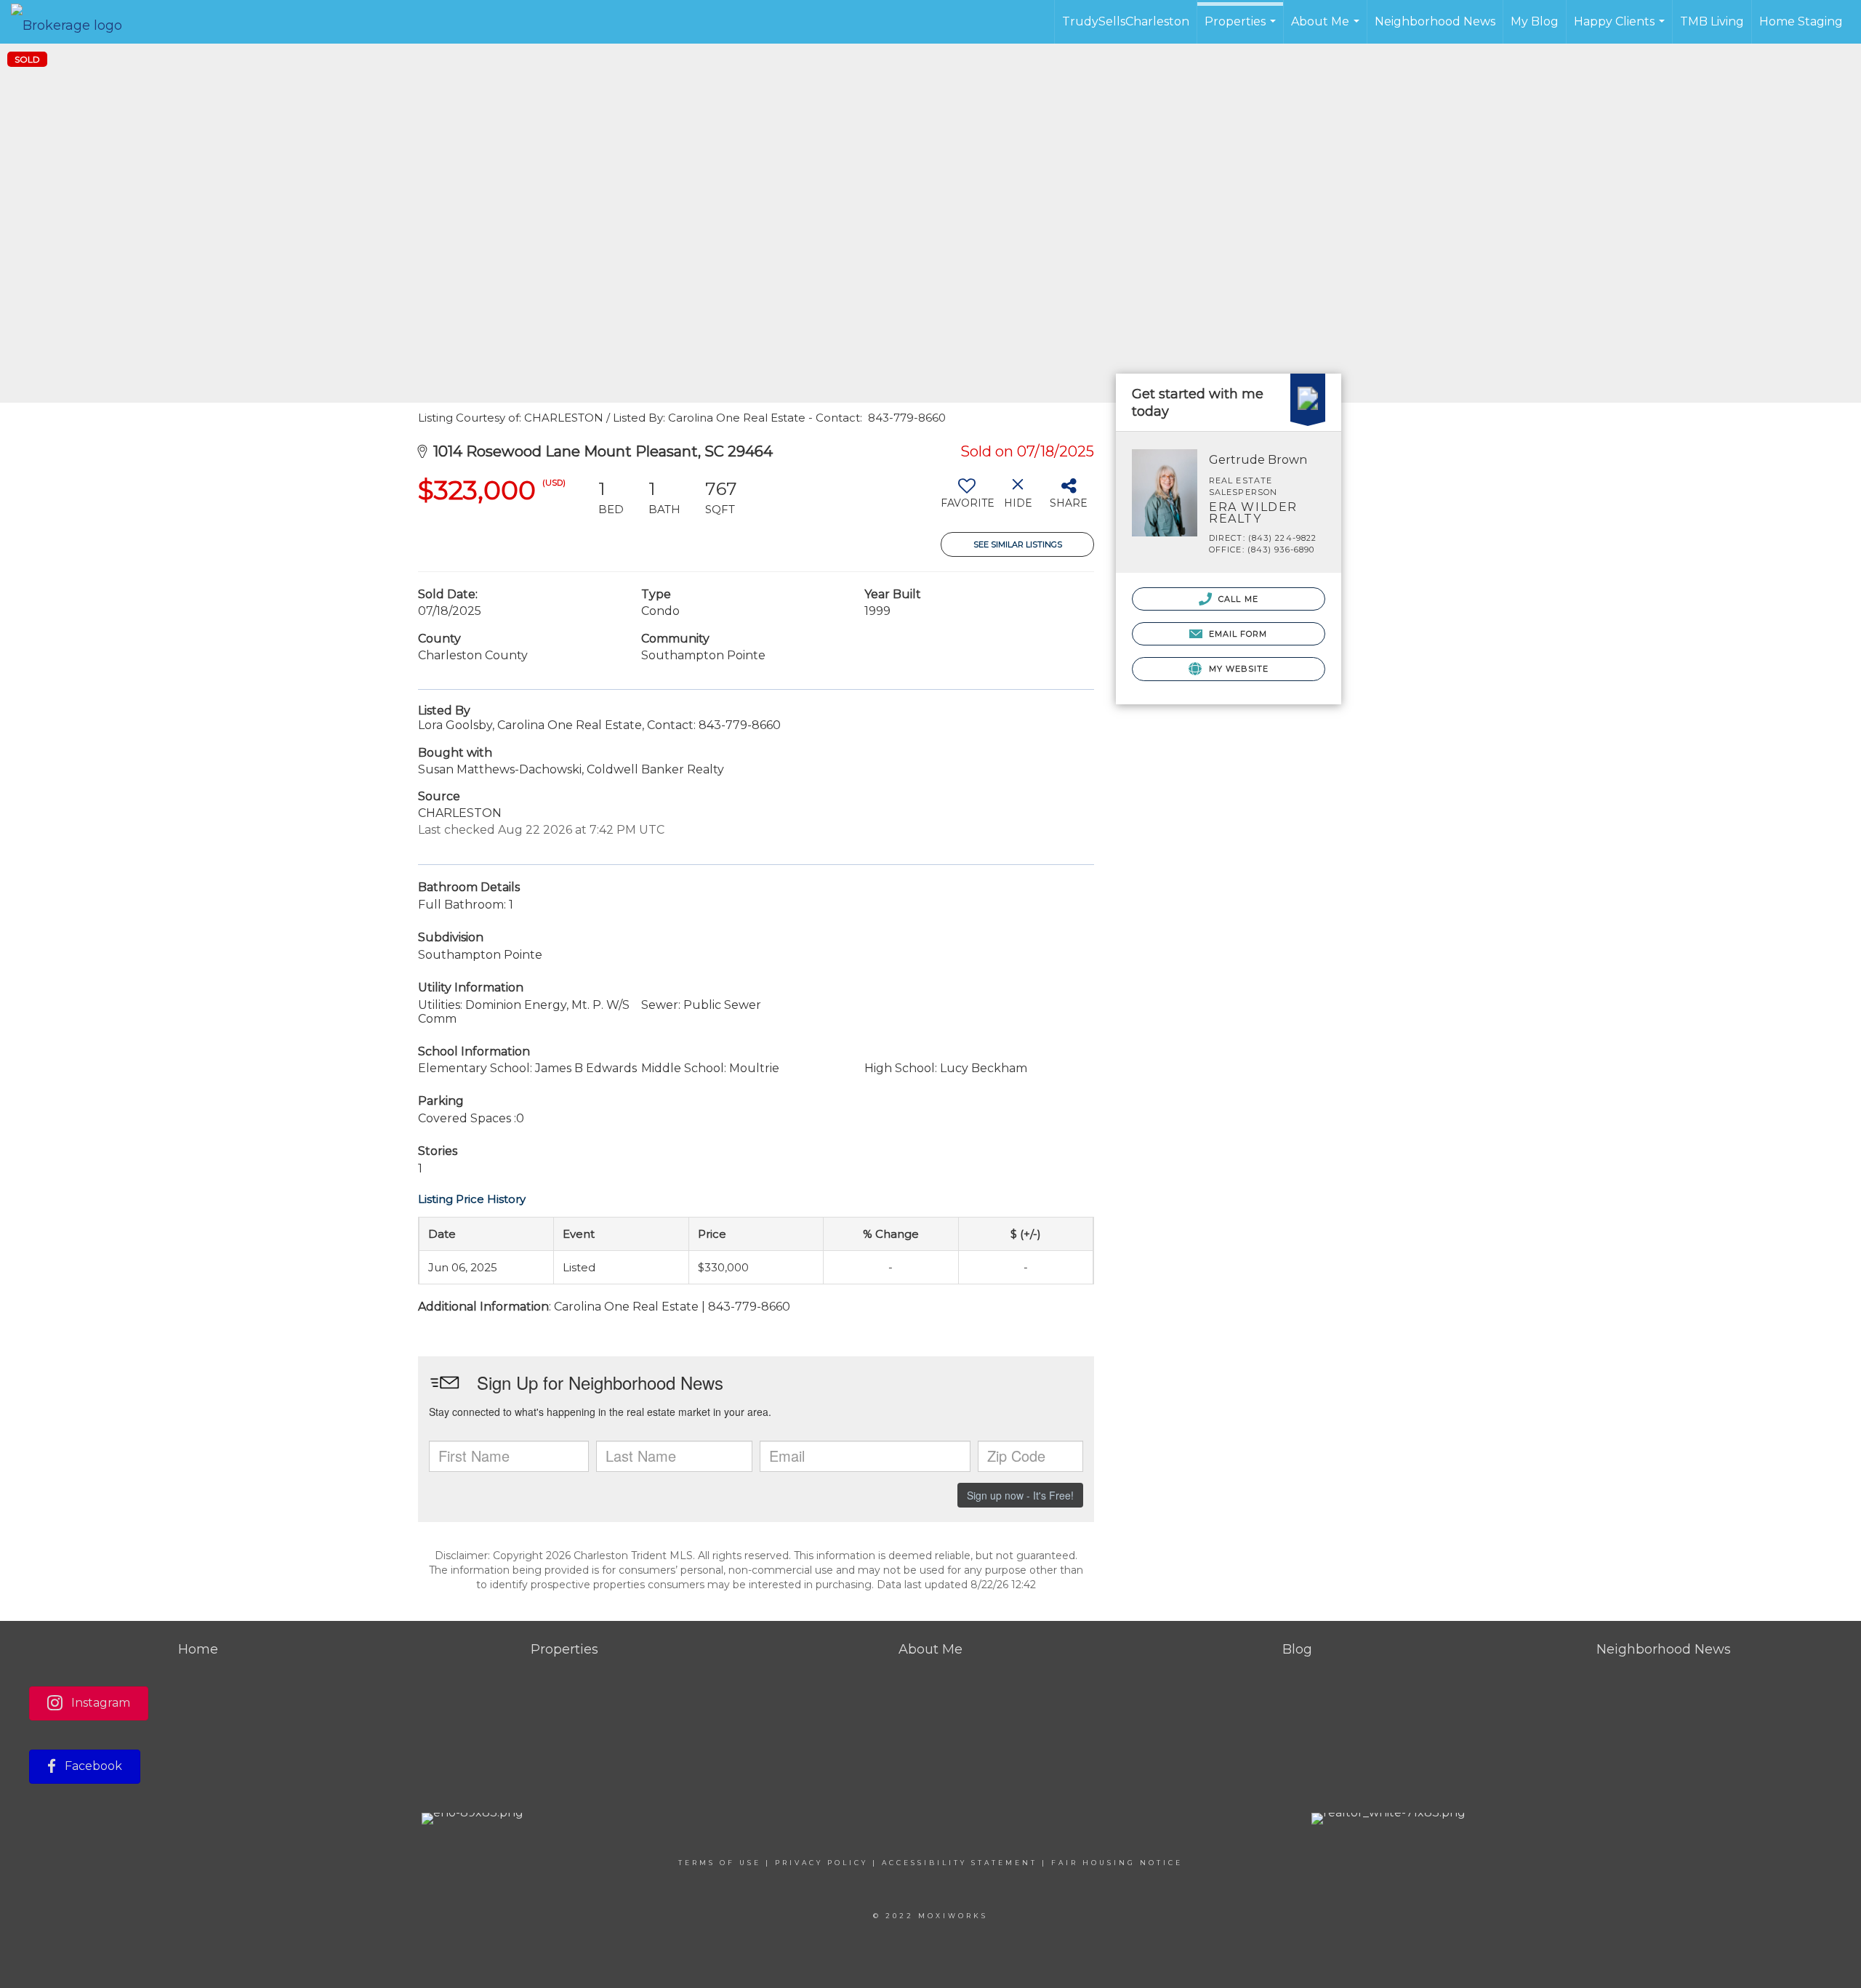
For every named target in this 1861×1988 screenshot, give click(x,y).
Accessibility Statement (960, 1863)
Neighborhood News (1435, 21)
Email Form (1236, 634)
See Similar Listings (1018, 544)
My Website (1237, 669)
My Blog (1535, 21)
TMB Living (1712, 21)
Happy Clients (1621, 29)
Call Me (1237, 599)
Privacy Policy (821, 1863)
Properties (1242, 29)
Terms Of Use (720, 1863)
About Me (1327, 29)
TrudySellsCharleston (1126, 21)
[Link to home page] (74, 22)
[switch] (966, 499)
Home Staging (1801, 21)
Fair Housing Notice (1117, 1863)
